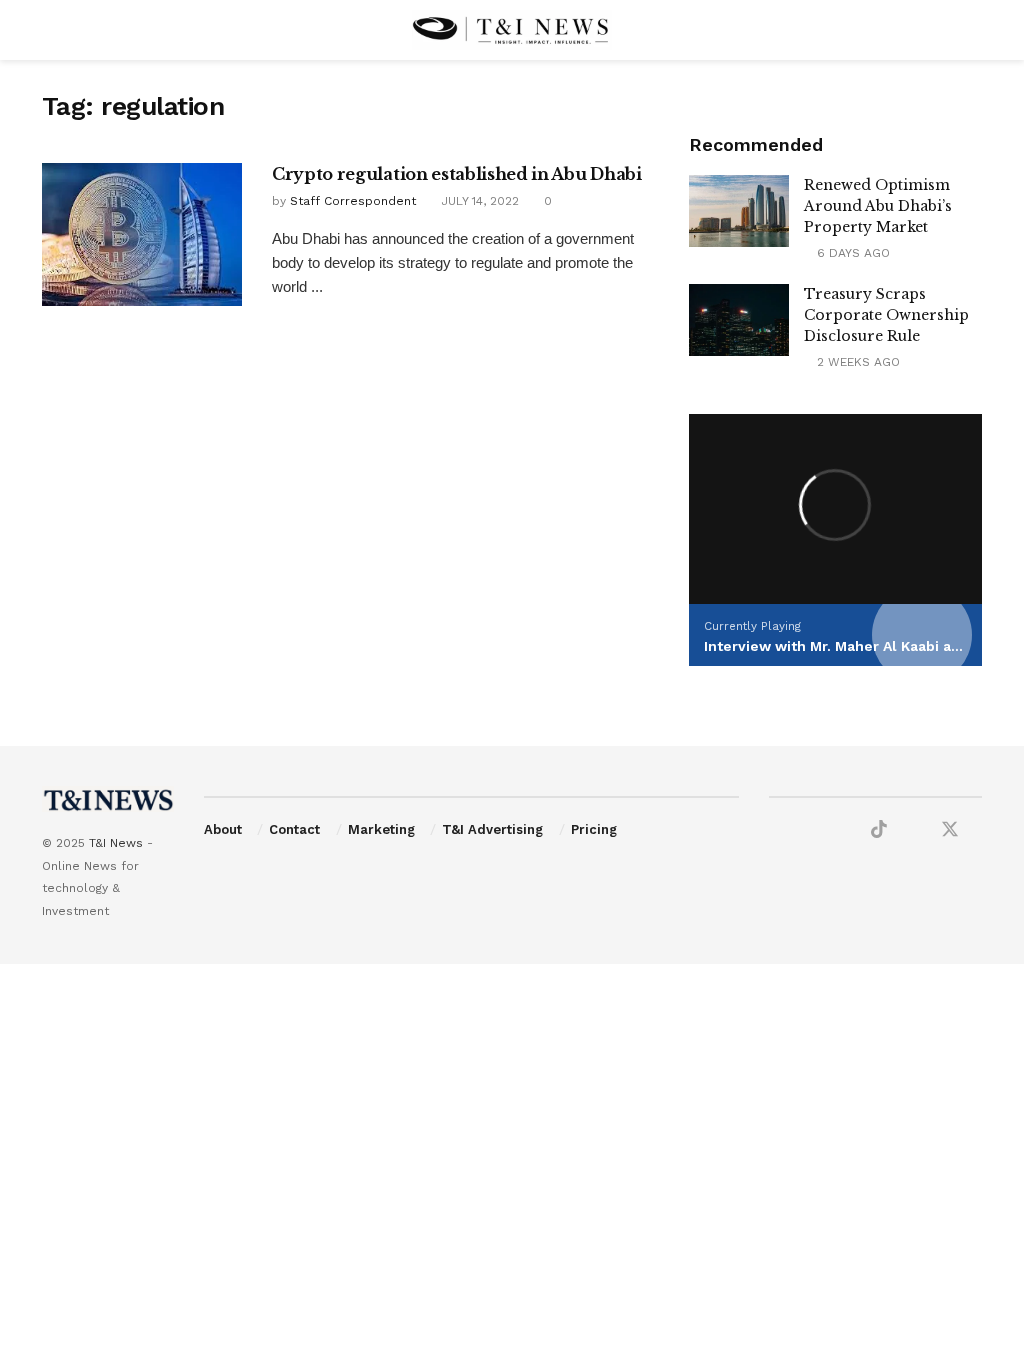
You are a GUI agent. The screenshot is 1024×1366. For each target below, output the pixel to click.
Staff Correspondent (353, 201)
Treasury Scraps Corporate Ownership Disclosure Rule (886, 315)
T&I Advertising (492, 829)
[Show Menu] (50, 30)
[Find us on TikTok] (879, 830)
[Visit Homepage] (512, 30)
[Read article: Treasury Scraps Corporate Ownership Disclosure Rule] (739, 320)
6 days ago (851, 253)
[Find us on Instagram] (914, 830)
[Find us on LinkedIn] (844, 830)
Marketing (381, 829)
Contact (294, 829)
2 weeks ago (856, 362)
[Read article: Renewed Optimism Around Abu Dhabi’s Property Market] (739, 211)
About (223, 829)
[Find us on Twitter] (950, 830)
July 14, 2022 (478, 201)
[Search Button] (973, 30)
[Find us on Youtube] (810, 830)
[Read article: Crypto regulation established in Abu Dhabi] (142, 234)
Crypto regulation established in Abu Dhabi (457, 174)
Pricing (594, 829)
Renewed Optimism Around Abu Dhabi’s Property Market (878, 206)
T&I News (116, 843)
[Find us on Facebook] (776, 830)
